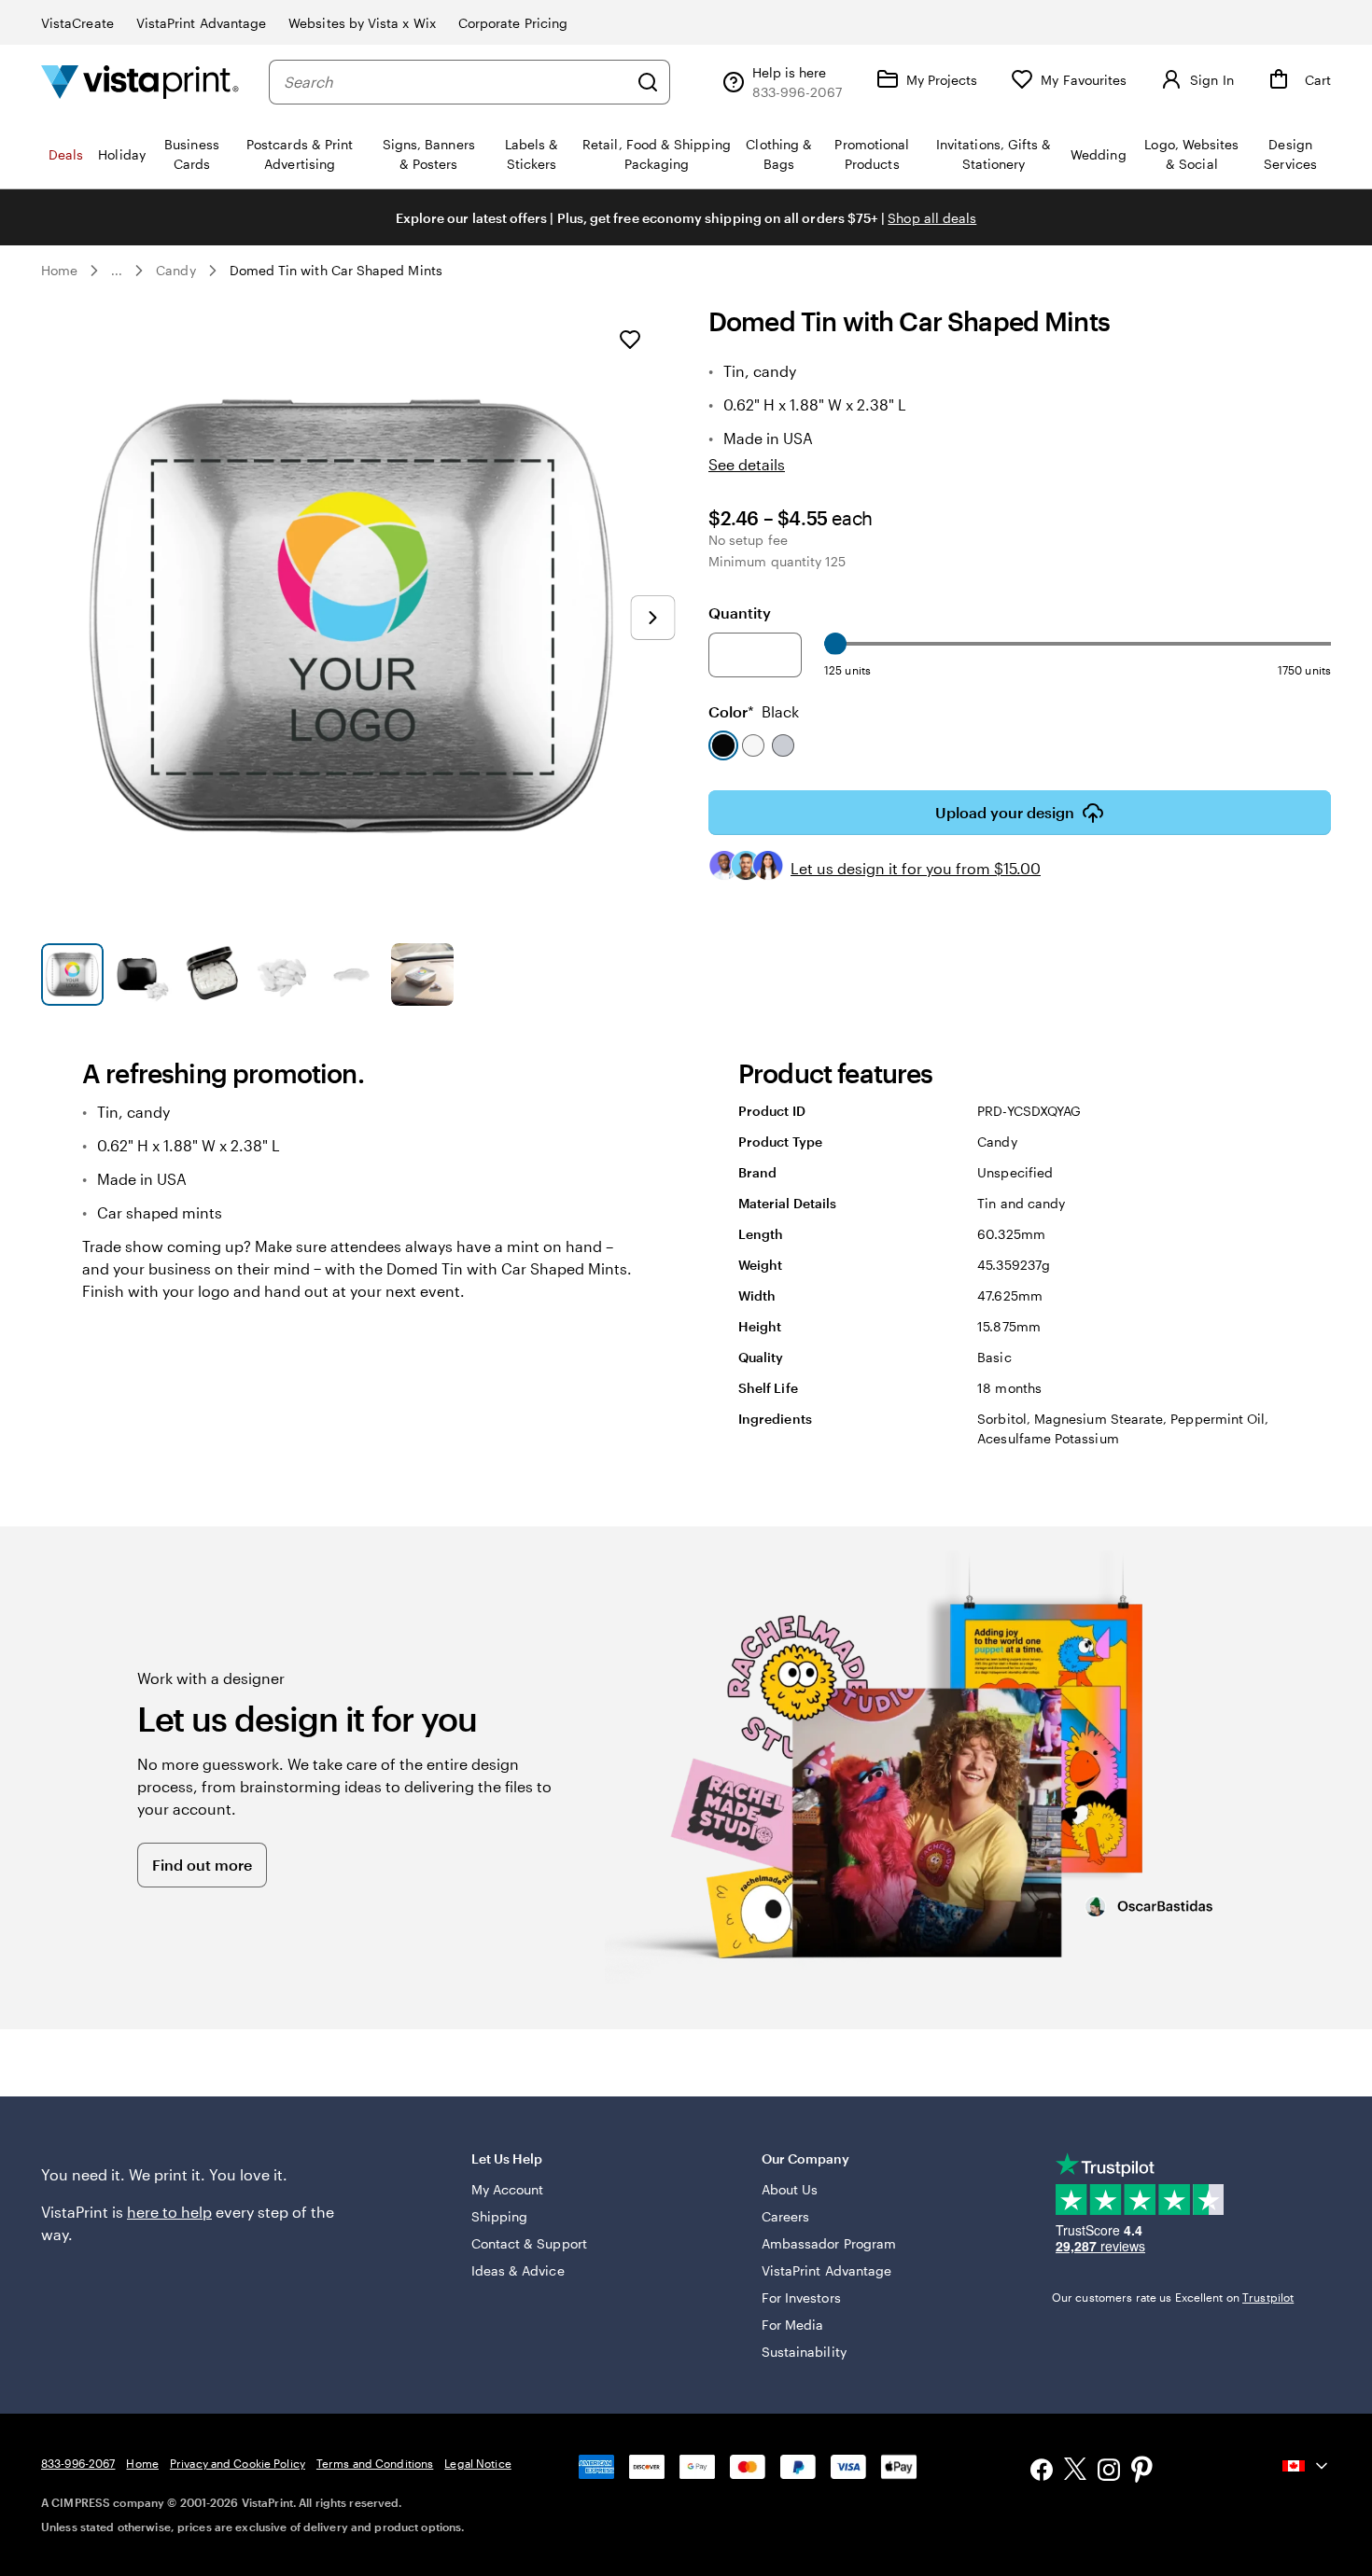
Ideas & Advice (518, 2270)
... (117, 271)
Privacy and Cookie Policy (238, 2463)
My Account (508, 2189)
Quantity (740, 613)
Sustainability (804, 2352)
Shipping (500, 2216)
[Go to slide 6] (422, 975)
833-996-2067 (78, 2463)
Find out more (202, 1865)
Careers (786, 2216)
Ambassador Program (829, 2243)
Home (59, 270)
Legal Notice (477, 2463)
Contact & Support (529, 2243)
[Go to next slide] (652, 618)
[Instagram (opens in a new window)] (1109, 2472)
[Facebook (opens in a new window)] (1042, 2472)
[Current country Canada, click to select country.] (1307, 2466)
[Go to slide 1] (72, 975)
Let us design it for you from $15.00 (916, 868)
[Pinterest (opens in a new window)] (1142, 2472)
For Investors (801, 2298)
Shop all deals (932, 218)
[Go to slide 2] (142, 975)
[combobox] (455, 82)
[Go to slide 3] (212, 975)
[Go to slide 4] (282, 975)
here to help (169, 2212)
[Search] (648, 82)
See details (747, 464)
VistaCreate (77, 23)
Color (754, 711)
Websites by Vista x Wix (362, 23)
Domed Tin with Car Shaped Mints (336, 270)
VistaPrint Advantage (201, 23)
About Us (790, 2189)
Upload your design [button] (1005, 812)
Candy (175, 270)
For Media (793, 2325)
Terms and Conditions (375, 2463)
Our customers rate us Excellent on (1173, 2297)
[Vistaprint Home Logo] (140, 82)
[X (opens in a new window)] (1075, 2472)
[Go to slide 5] (352, 975)
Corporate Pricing (513, 23)
